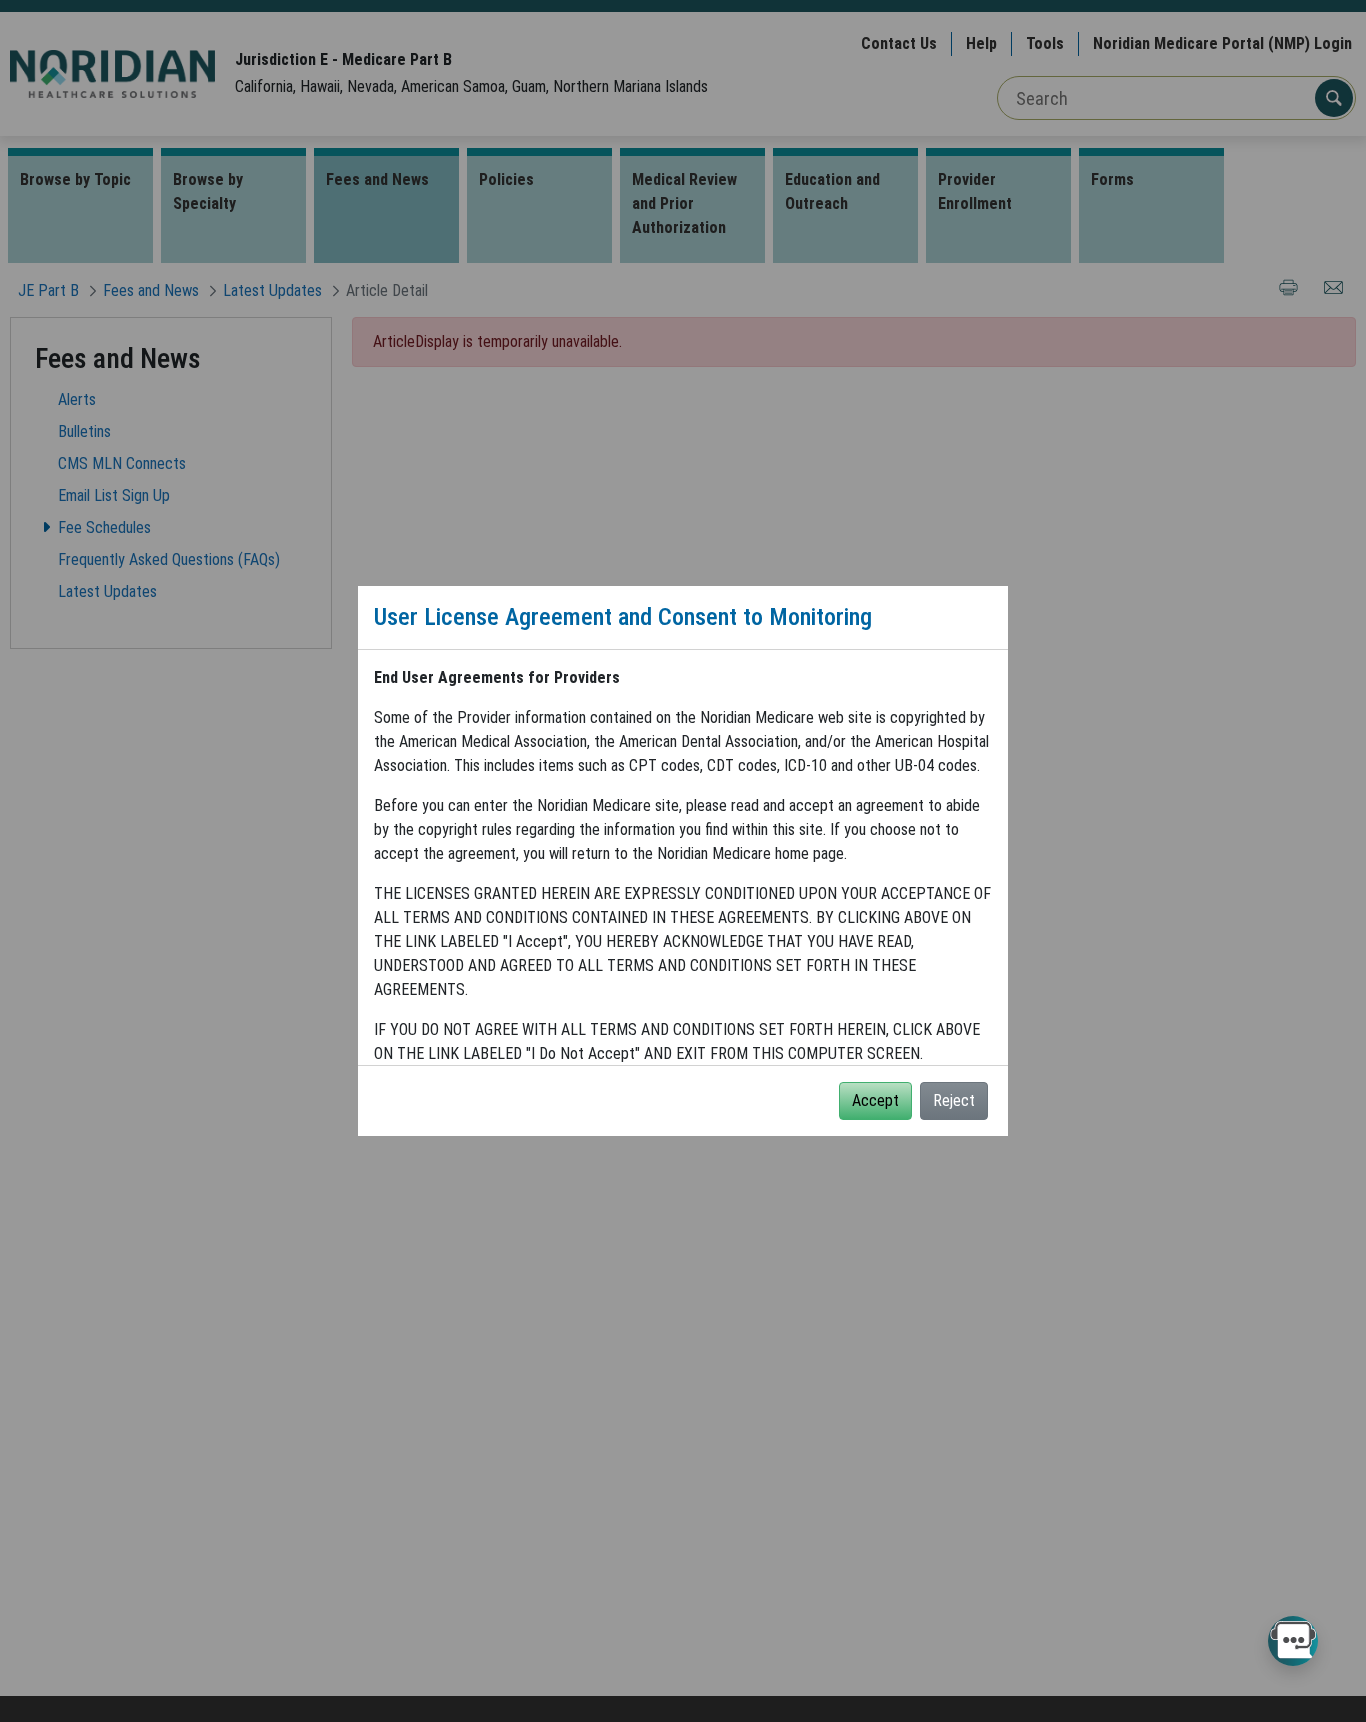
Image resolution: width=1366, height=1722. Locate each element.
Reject (954, 1100)
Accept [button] (875, 1100)
